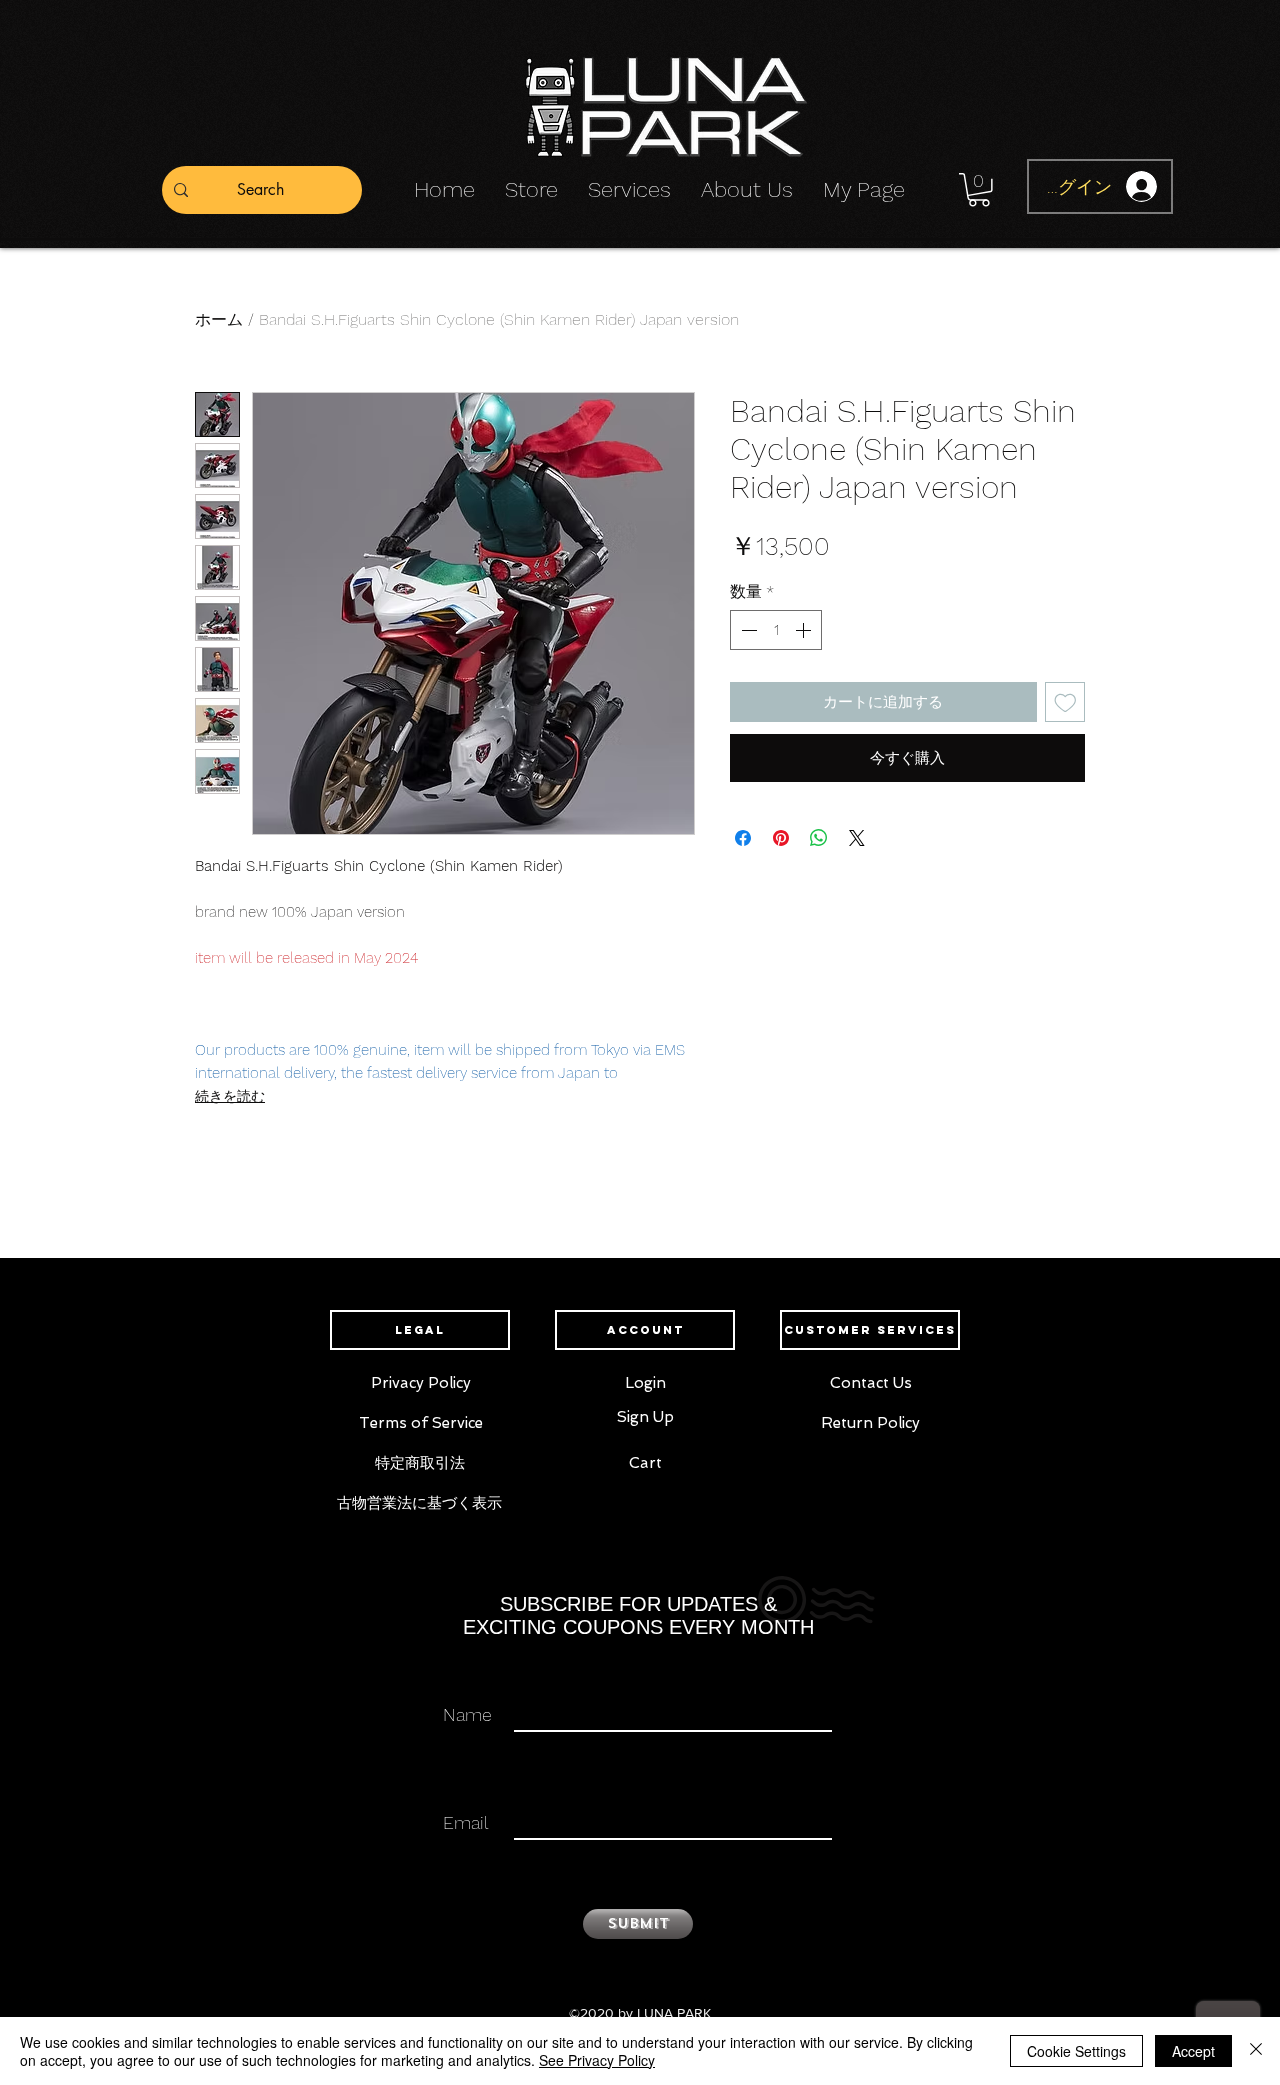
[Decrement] (747, 630)
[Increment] (805, 630)
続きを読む (230, 1096)
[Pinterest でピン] (781, 838)
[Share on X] (857, 838)
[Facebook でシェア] (743, 838)
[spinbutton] (776, 630)
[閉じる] (1256, 2051)
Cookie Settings (1076, 2051)
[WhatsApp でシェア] (819, 838)
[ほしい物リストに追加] (1065, 702)
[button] (979, 190)
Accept (1193, 2051)
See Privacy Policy (597, 2060)
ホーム (219, 319)
